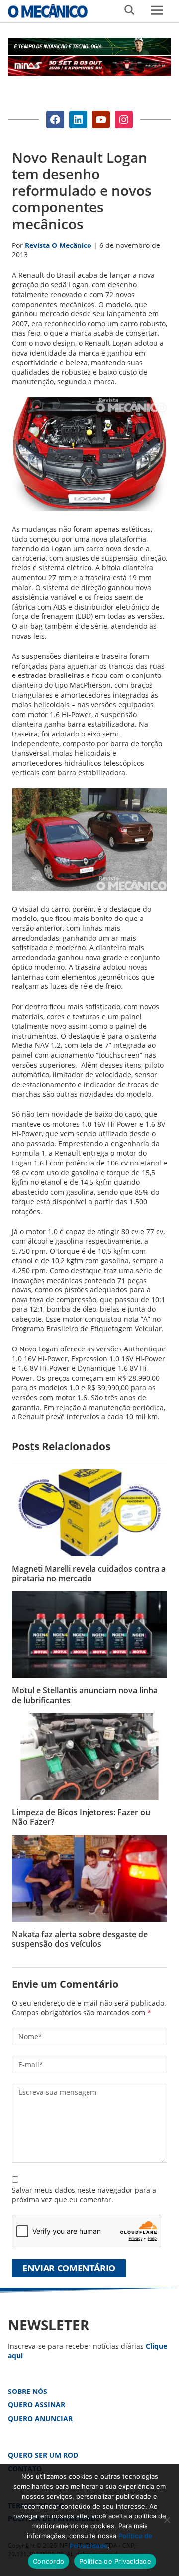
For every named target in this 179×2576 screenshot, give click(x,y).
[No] (167, 2520)
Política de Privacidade (115, 2561)
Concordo (48, 2561)
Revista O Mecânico (48, 11)
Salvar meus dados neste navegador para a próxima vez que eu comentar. (84, 2195)
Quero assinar (37, 2405)
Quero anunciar (40, 2419)
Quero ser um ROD (43, 2455)
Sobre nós (28, 2391)
